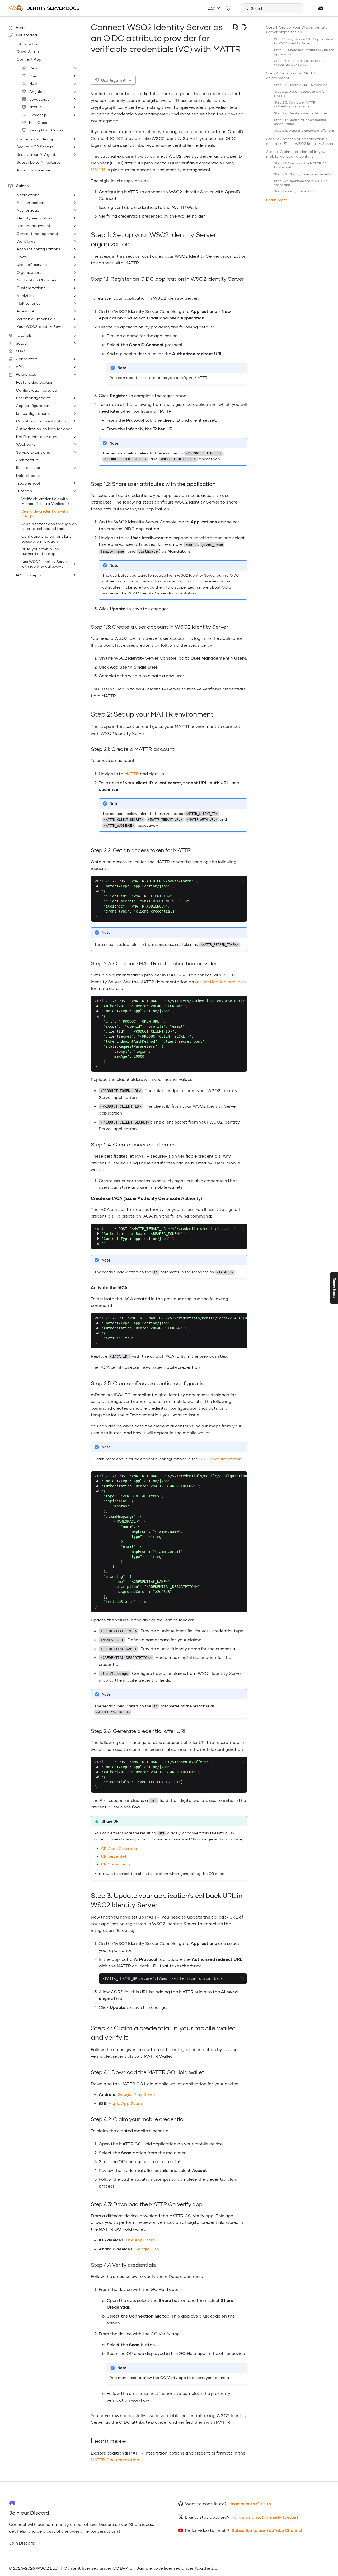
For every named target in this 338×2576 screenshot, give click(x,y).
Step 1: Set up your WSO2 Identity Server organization (297, 29)
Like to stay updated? (207, 2517)
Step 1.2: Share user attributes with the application (304, 52)
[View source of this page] (236, 27)
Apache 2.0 (206, 2568)
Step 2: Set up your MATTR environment (291, 75)
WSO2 (42, 2568)
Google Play (147, 2249)
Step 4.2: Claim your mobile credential (304, 174)
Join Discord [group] (22, 2543)
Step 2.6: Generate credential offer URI (304, 131)
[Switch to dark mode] (228, 8)
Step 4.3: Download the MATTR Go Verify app (301, 183)
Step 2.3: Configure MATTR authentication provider (295, 104)
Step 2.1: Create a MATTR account (301, 85)
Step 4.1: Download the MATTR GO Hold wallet (301, 165)
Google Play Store (136, 2094)
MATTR (98, 169)
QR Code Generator (119, 1848)
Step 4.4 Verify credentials (295, 191)
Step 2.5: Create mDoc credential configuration (300, 122)
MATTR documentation (220, 1459)
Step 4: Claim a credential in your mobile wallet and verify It (296, 154)
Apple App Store (125, 2103)
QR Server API (114, 1856)
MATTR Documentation (115, 2459)
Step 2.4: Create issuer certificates (301, 113)
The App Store (140, 2240)
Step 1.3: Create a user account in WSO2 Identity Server (300, 63)
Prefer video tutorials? (207, 2530)
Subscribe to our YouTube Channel (267, 2530)
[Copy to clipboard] (242, 881)
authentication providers (221, 982)
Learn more (277, 200)
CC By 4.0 (122, 2568)
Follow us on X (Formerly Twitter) (265, 2517)
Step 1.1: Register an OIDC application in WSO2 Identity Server (304, 41)
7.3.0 (212, 8)
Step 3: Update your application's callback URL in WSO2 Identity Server (300, 141)
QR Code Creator (117, 1864)
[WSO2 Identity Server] (44, 8)
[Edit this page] (244, 27)
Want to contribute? (206, 2504)
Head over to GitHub (250, 2504)
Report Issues (334, 1288)
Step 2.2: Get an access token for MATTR (300, 94)
